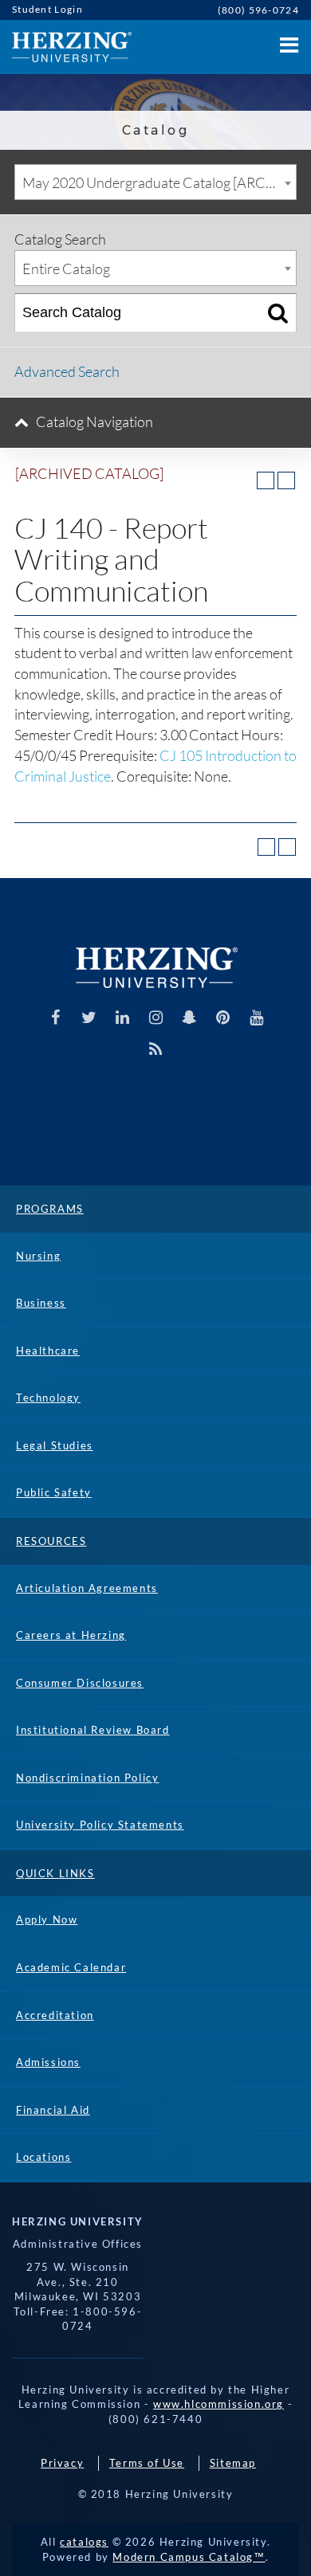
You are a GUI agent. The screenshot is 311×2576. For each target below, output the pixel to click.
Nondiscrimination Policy (87, 1778)
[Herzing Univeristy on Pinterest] (223, 1017)
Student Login (47, 9)
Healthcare (48, 1351)
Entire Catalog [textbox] (66, 269)
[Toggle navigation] (287, 40)
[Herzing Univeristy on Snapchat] (189, 1017)
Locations (43, 2157)
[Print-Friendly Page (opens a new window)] (266, 480)
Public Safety (54, 1492)
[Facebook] (55, 1017)
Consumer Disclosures (80, 1683)
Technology (48, 1398)
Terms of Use (147, 2463)
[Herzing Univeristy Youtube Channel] (256, 1017)
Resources (51, 1541)
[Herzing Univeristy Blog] (156, 1049)
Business (41, 1303)
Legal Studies (55, 1445)
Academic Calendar (71, 1967)
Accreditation (55, 2015)
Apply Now (47, 1919)
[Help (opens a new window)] (286, 480)
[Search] (278, 313)
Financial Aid (53, 2110)
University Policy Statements (100, 1825)
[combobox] (155, 182)
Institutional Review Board (93, 1730)
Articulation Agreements (87, 1588)
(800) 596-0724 (258, 10)
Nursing (38, 1256)
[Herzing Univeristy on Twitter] (89, 1017)
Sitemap (233, 2463)
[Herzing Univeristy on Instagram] (156, 1017)
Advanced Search (67, 371)
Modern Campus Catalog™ (189, 2557)
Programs (50, 1209)
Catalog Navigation (94, 421)
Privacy (62, 2463)
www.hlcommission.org (218, 2404)
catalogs (84, 2542)
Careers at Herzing (71, 1635)
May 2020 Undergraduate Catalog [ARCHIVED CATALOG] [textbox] (159, 182)
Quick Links (55, 1873)
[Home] (66, 47)
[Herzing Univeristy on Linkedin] (122, 1017)
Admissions (48, 2062)
